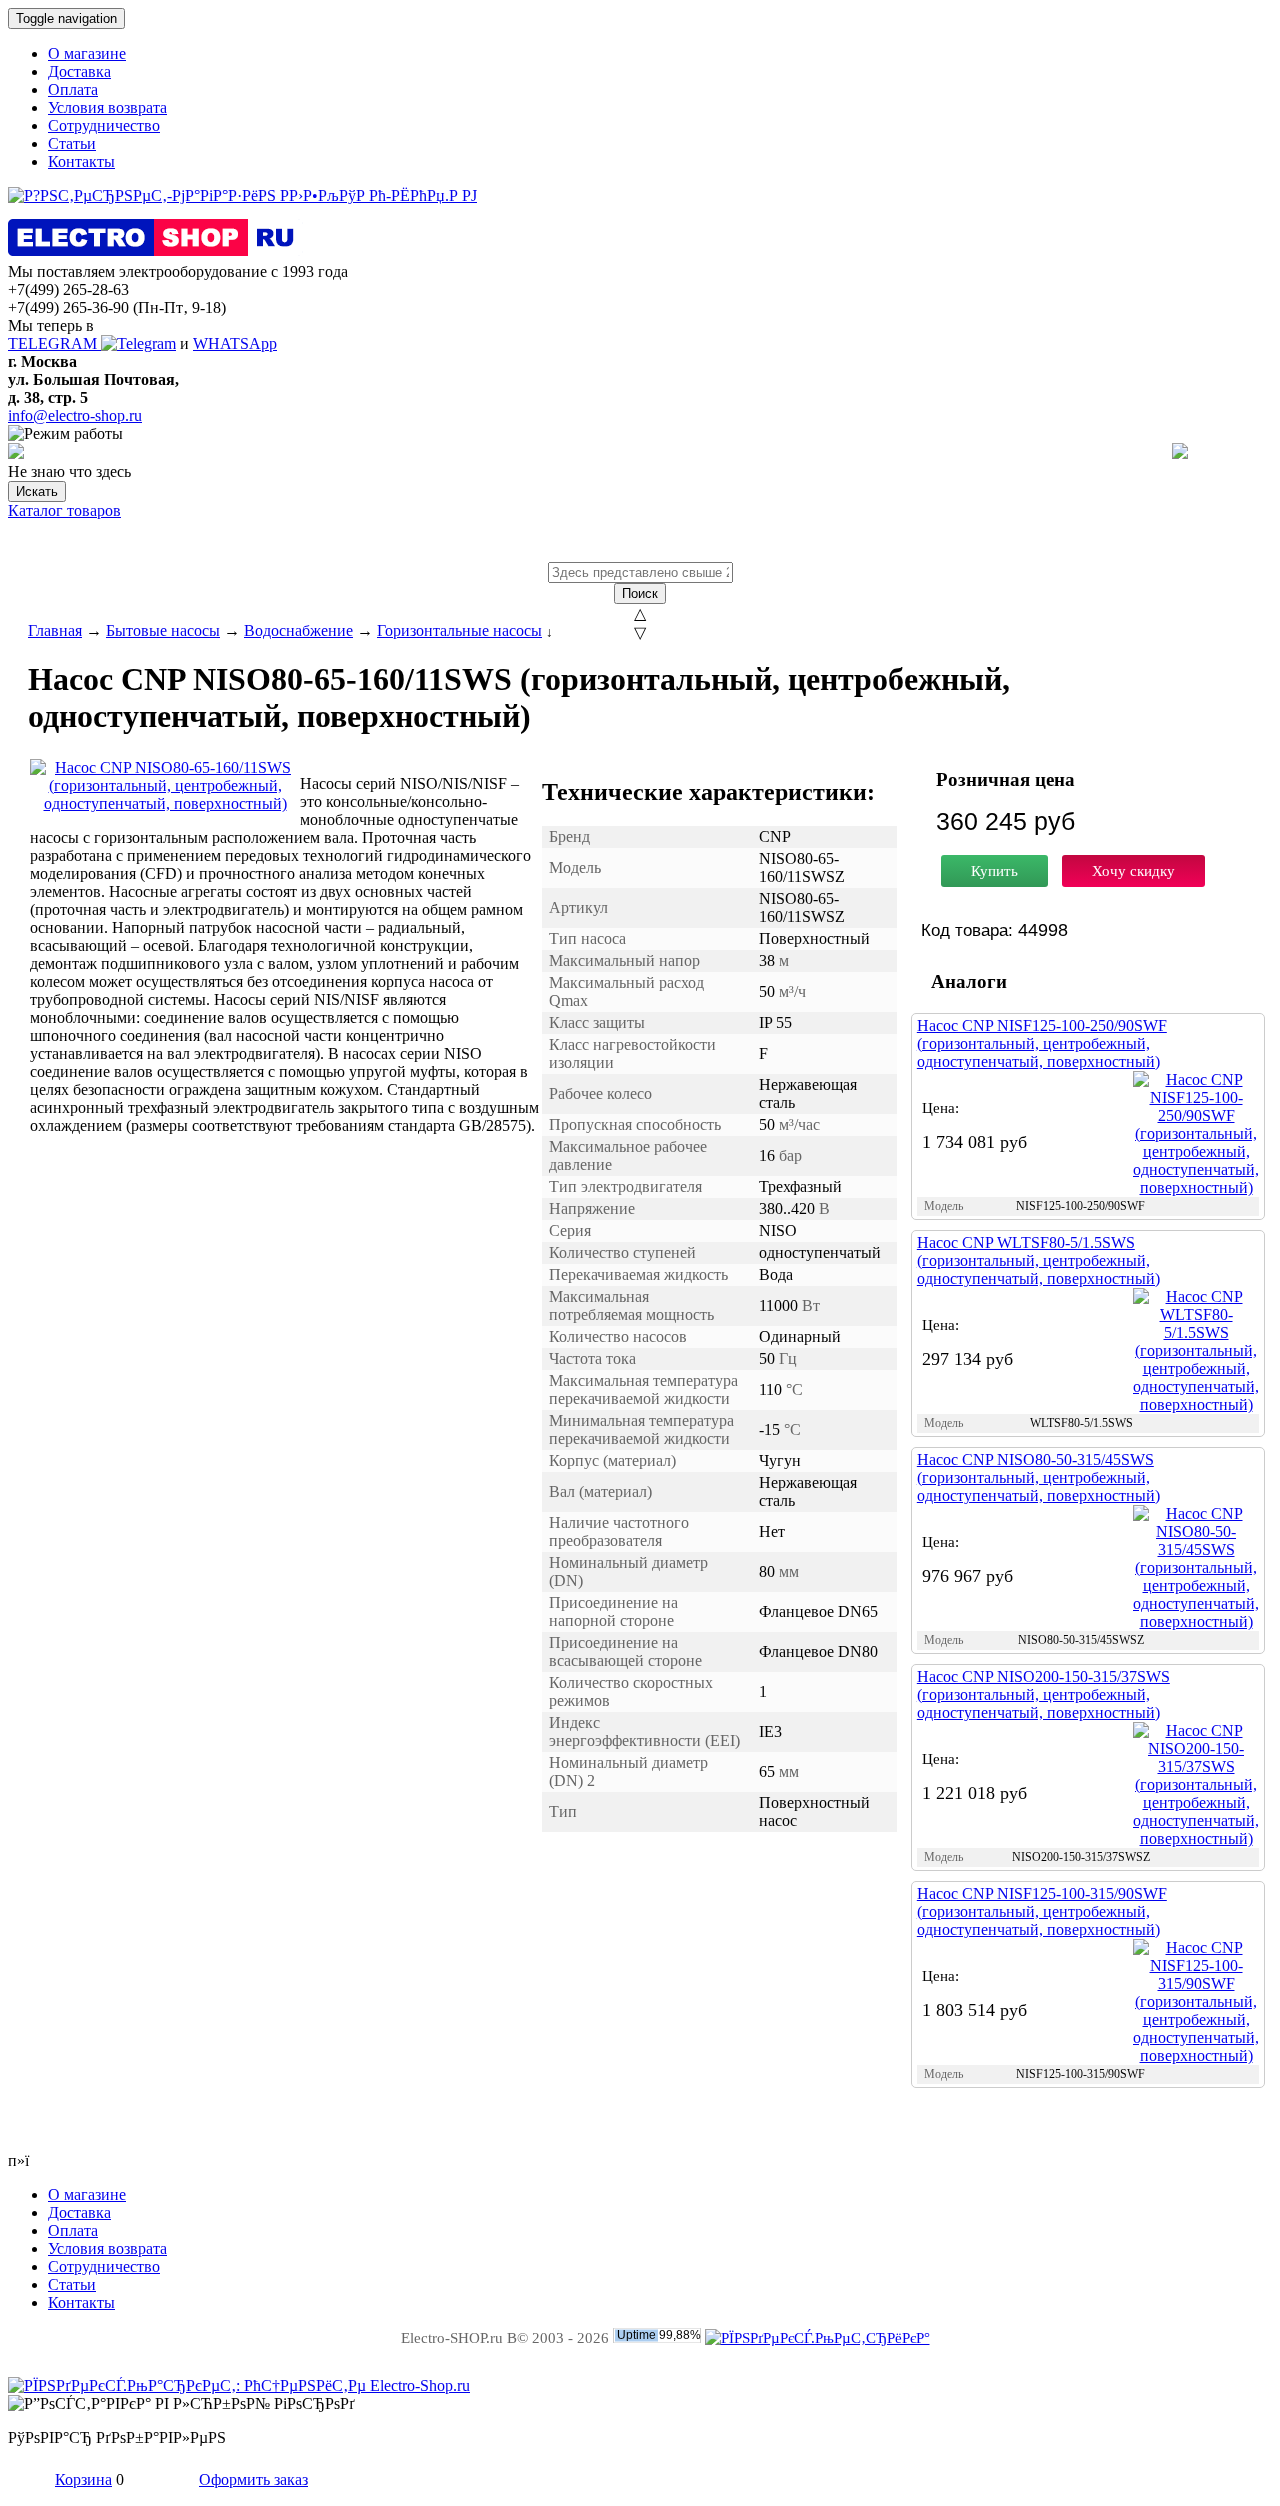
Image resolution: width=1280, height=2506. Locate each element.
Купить (994, 871)
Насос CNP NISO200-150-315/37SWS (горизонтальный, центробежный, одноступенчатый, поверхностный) (1043, 1694)
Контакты (81, 161)
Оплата (73, 89)
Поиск (640, 593)
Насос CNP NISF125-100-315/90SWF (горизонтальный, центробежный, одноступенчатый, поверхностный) (1042, 1911)
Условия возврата (107, 107)
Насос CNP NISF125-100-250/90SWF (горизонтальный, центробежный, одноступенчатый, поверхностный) (1042, 1043)
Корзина (83, 2479)
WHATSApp (235, 343)
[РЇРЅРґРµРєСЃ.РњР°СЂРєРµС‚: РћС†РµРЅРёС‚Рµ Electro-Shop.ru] (239, 2385)
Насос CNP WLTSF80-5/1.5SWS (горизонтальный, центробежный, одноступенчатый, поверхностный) (1038, 1260)
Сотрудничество (104, 125)
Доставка (79, 71)
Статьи (72, 143)
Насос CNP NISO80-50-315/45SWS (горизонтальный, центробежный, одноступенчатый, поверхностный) (1038, 1477)
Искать (37, 491)
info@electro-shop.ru (75, 415)
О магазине (87, 53)
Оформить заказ (253, 2479)
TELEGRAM (54, 343)
